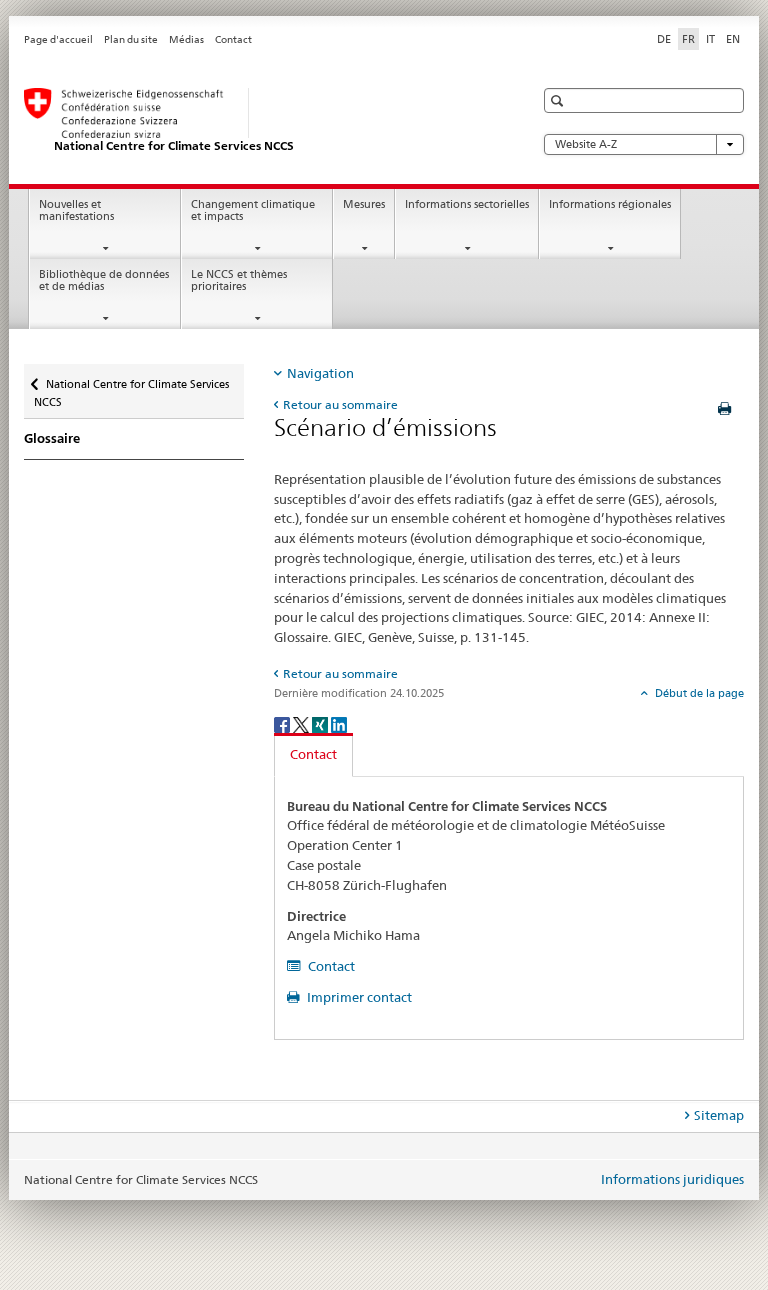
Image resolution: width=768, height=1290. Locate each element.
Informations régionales (610, 204)
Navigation (320, 373)
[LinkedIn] (339, 723)
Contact (233, 39)
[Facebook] (283, 723)
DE (664, 39)
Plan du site (131, 39)
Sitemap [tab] (719, 1115)
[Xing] (321, 723)
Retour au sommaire (340, 404)
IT (710, 39)
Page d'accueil (58, 39)
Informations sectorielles (467, 204)
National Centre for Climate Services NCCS (131, 386)
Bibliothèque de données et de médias (104, 281)
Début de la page (698, 693)
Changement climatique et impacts (253, 211)
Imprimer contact (358, 997)
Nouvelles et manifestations (76, 211)
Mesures (364, 204)
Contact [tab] (313, 754)
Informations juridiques (672, 1179)
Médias (186, 39)
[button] (559, 100)
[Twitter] (302, 723)
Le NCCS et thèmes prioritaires (239, 281)
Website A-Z (586, 144)
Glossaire (52, 438)
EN (733, 39)
